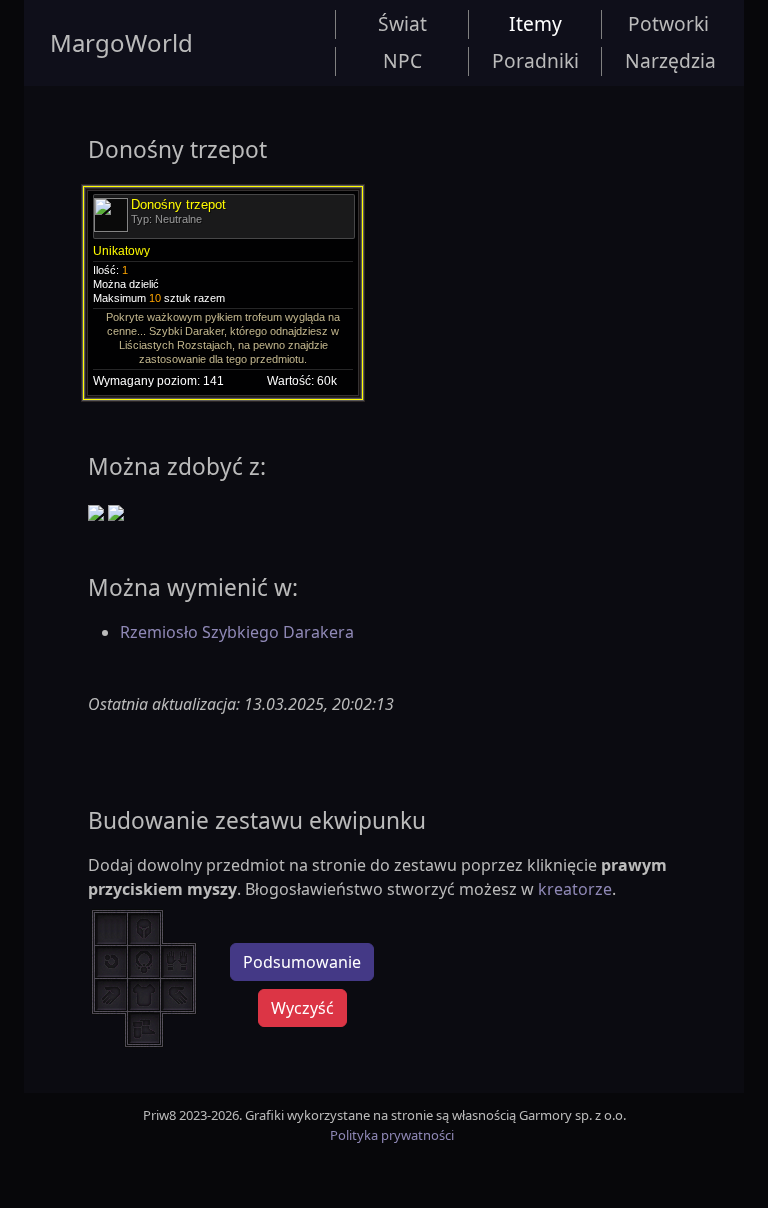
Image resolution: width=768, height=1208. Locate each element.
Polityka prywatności (392, 1135)
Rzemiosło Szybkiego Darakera (237, 632)
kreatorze (575, 889)
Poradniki (535, 60)
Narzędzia (670, 60)
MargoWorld (121, 42)
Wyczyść (302, 1008)
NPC (402, 60)
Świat (402, 23)
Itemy (535, 23)
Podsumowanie (302, 962)
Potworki (668, 23)
